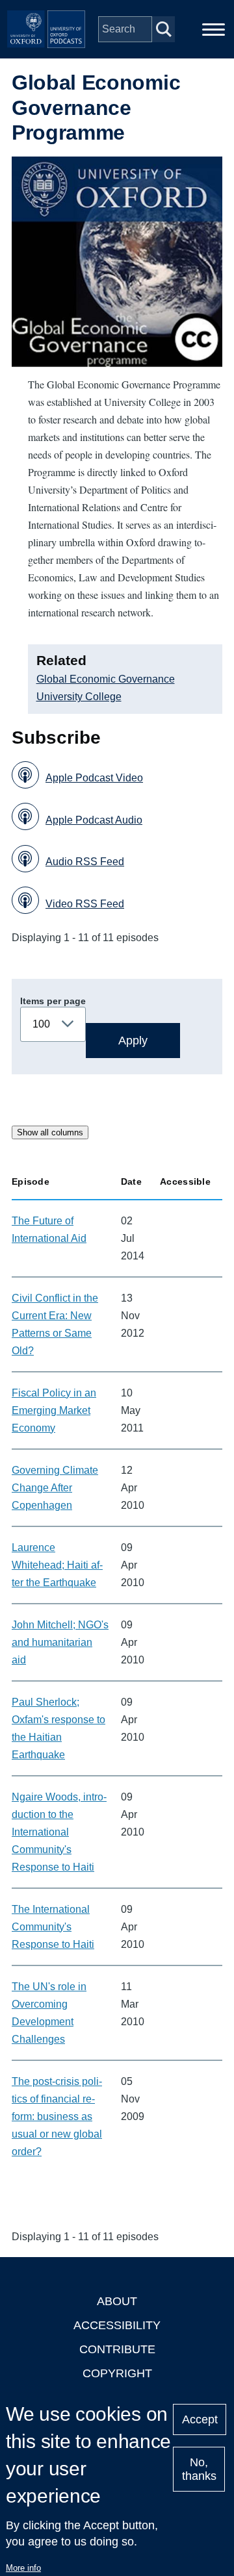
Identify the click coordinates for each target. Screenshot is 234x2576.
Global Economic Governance (106, 679)
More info (23, 2568)
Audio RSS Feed (85, 862)
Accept (200, 2419)
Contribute (117, 2349)
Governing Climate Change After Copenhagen (55, 1488)
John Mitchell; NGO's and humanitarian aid (60, 1642)
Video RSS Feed (85, 904)
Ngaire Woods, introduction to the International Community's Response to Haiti (59, 1832)
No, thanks (199, 2469)
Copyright (117, 2373)
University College (79, 697)
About (117, 2301)
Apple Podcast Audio (94, 820)
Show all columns (50, 1132)
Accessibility (117, 2325)
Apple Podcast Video (94, 778)
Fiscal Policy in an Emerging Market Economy (54, 1410)
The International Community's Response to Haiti (53, 1927)
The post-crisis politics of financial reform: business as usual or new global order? (57, 2116)
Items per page (53, 1001)
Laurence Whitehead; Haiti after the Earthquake (57, 1565)
